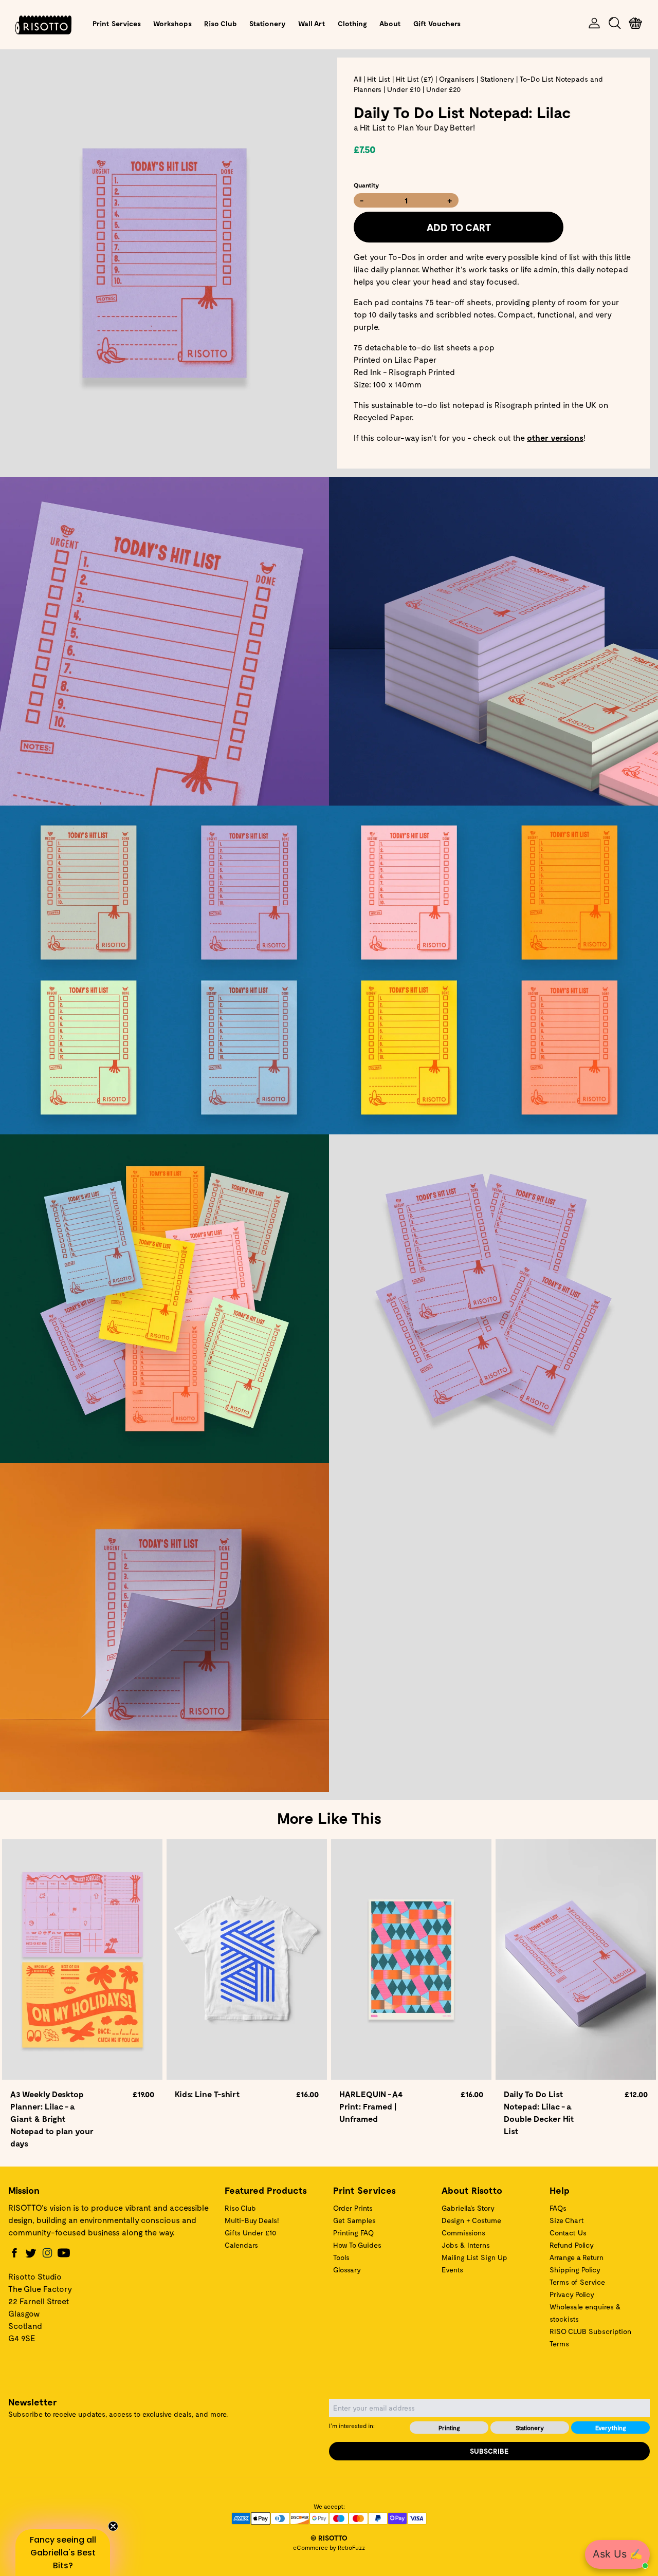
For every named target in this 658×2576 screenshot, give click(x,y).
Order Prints (353, 2208)
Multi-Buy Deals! (252, 2220)
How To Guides (357, 2245)
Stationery (268, 23)
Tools (341, 2257)
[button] (63, 2553)
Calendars (241, 2245)
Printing (449, 2428)
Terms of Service (577, 2282)
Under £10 (404, 89)
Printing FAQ (353, 2233)
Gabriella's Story (468, 2208)
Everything (611, 2428)
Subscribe (489, 2451)
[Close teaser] (113, 2526)
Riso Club (221, 23)
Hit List (379, 79)
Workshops (172, 23)
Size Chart (567, 2220)
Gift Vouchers (437, 23)
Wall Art (312, 23)
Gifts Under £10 (250, 2233)
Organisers (457, 79)
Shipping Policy (575, 2270)
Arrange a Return (577, 2257)
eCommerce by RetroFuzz (329, 2547)
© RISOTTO (329, 2538)
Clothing (352, 23)
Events (452, 2270)
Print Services (117, 23)
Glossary (347, 2270)
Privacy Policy (572, 2294)
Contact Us (568, 2233)
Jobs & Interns (466, 2245)
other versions (555, 437)
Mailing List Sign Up (474, 2257)
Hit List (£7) (415, 79)
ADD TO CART (459, 227)
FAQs (558, 2208)
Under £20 (443, 89)
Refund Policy (572, 2245)
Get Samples (354, 2220)
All (358, 79)
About (390, 23)
